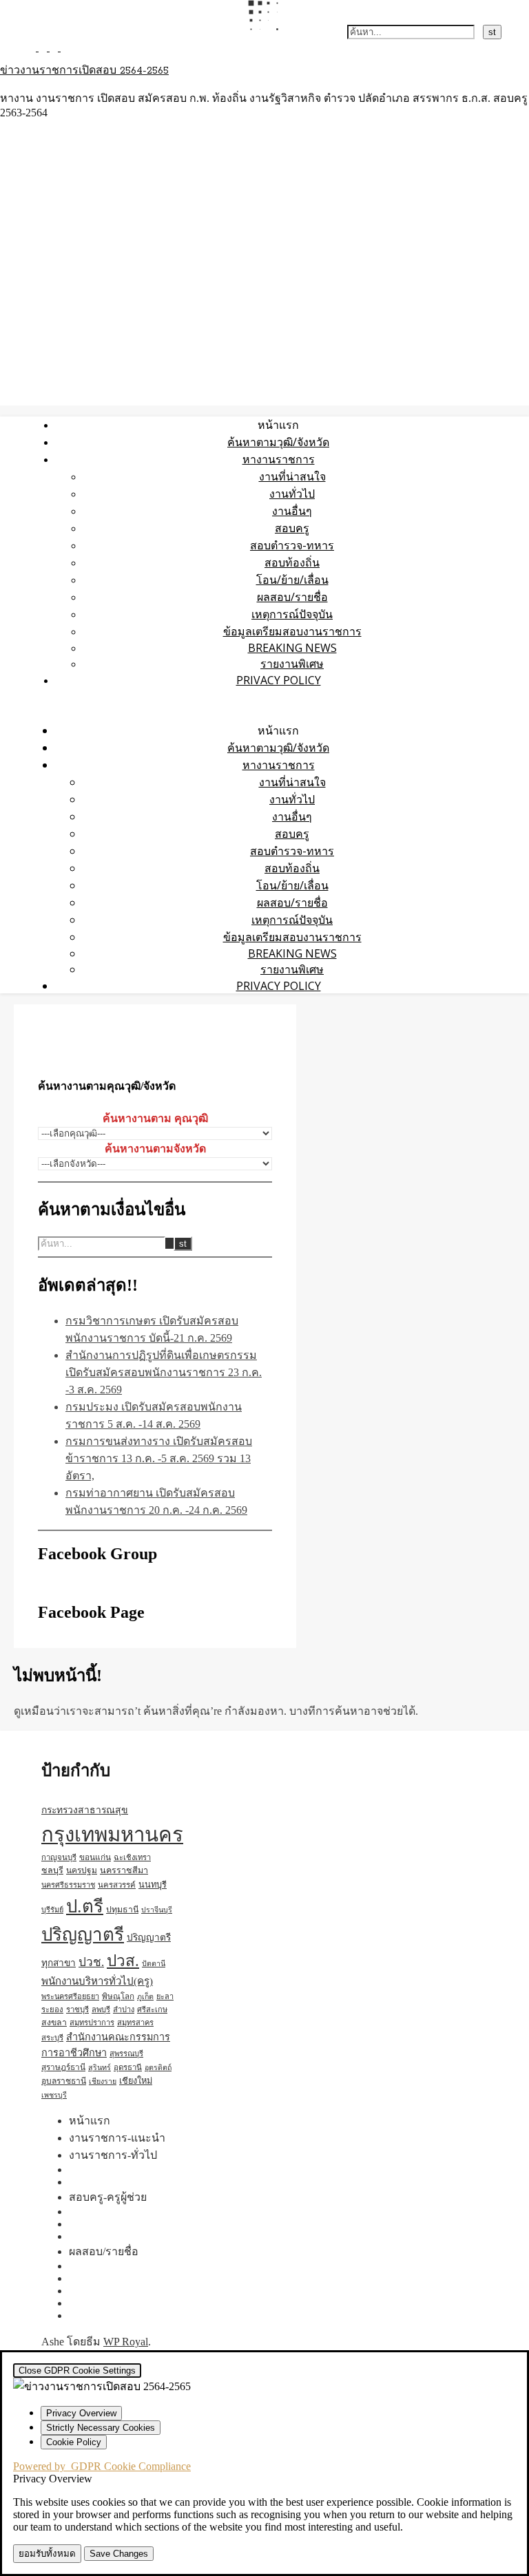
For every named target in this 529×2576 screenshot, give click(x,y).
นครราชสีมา (124, 1870)
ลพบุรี (101, 2009)
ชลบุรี (52, 1870)
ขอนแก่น (95, 1857)
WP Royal (126, 2342)
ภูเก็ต (145, 1997)
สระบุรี (52, 2038)
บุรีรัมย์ (52, 1910)
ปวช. (91, 1962)
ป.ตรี (85, 1907)
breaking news (292, 648)
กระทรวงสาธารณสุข (85, 1810)
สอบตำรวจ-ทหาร (292, 545)
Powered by (102, 2466)
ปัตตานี (154, 1964)
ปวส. (123, 1961)
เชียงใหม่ (136, 2081)
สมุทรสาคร (135, 2023)
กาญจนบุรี (59, 1857)
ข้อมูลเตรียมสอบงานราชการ (292, 631)
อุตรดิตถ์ (158, 2068)
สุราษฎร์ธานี (63, 2067)
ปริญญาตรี (83, 1935)
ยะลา (165, 1996)
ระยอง (52, 2009)
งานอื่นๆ (292, 511)
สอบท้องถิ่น (292, 562)
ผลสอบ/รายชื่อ (292, 597)
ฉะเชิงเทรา (132, 1857)
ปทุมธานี (122, 1910)
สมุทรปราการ (92, 2023)
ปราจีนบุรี (157, 1910)
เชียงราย (103, 2081)
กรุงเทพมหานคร (112, 1835)
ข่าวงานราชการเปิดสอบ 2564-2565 (84, 71)
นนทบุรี (153, 1885)
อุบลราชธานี (64, 2081)
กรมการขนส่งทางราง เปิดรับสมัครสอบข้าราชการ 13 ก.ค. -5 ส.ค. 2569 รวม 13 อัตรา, (159, 1458)
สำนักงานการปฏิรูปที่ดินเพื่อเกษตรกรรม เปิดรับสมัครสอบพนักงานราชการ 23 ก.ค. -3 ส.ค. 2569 (164, 1372)
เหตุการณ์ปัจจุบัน (292, 614)
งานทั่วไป (292, 494)
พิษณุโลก (118, 1997)
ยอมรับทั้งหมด (47, 2554)
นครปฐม (82, 1870)
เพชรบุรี (54, 2095)
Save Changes (119, 2554)
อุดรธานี (128, 2067)
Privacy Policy (279, 680)
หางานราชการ (279, 459)
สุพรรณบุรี (126, 2054)
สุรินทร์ (100, 2068)
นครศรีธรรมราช (68, 1885)
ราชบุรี (77, 2009)
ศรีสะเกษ (152, 2009)
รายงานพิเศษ (292, 664)
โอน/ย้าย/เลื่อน (292, 580)
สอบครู (292, 528)
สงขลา (54, 2023)
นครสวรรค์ (117, 1885)
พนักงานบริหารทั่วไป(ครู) (97, 1981)
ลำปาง (124, 2009)
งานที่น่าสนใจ (292, 476)
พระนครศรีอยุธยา (70, 1996)
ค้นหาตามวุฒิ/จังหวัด (278, 442)
